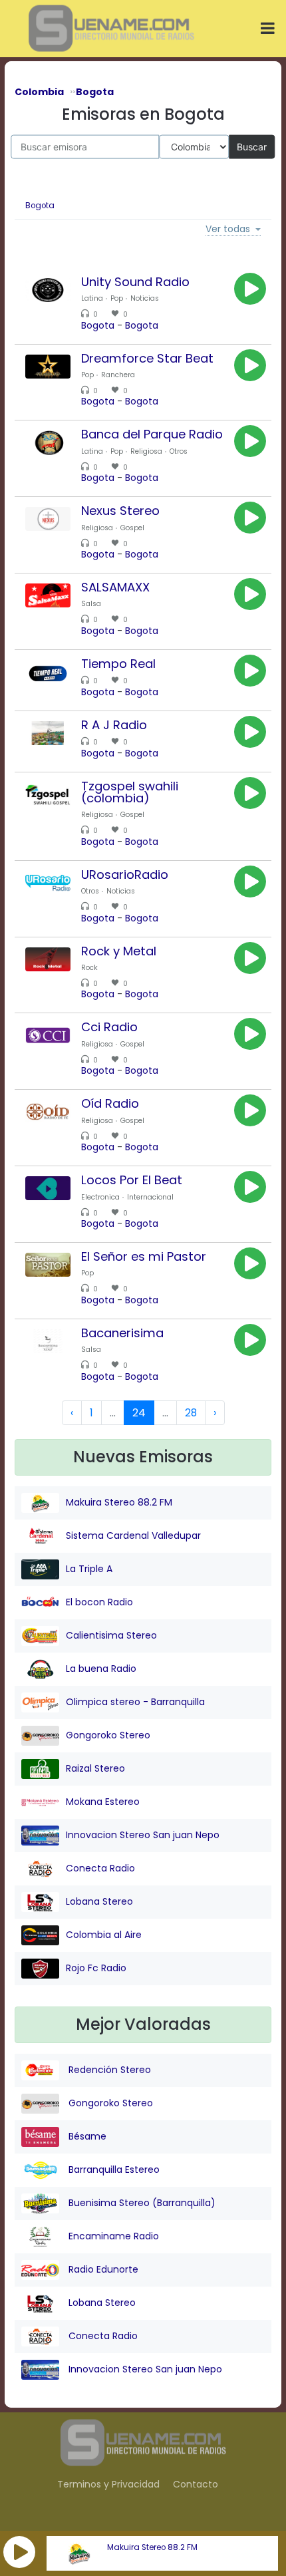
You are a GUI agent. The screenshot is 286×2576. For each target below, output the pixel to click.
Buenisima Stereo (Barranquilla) (141, 2202)
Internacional (150, 1197)
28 (191, 1413)
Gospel (132, 528)
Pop (117, 298)
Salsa (91, 604)
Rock (89, 968)
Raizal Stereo (95, 1768)
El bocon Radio (99, 1602)
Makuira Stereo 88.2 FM (152, 2547)
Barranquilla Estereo (113, 2169)
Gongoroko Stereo (108, 1735)
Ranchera (118, 375)
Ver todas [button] (228, 230)
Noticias (145, 298)
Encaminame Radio (112, 2235)
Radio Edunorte (102, 2269)
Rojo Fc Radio (96, 1968)
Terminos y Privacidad (108, 2484)
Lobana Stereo (99, 1901)
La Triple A (89, 1569)
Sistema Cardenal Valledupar (133, 1535)
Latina (92, 298)
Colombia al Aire (104, 1935)
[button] (19, 2552)
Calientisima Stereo (111, 1635)
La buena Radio (101, 1669)
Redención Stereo (108, 2069)
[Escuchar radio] (250, 289)
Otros (179, 451)
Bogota (40, 206)
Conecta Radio (100, 1868)
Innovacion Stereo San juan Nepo (143, 1835)
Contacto (196, 2484)
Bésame (86, 2136)
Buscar (252, 146)
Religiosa (146, 451)
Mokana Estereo (103, 1802)
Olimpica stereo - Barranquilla (135, 1702)
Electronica (100, 1197)
